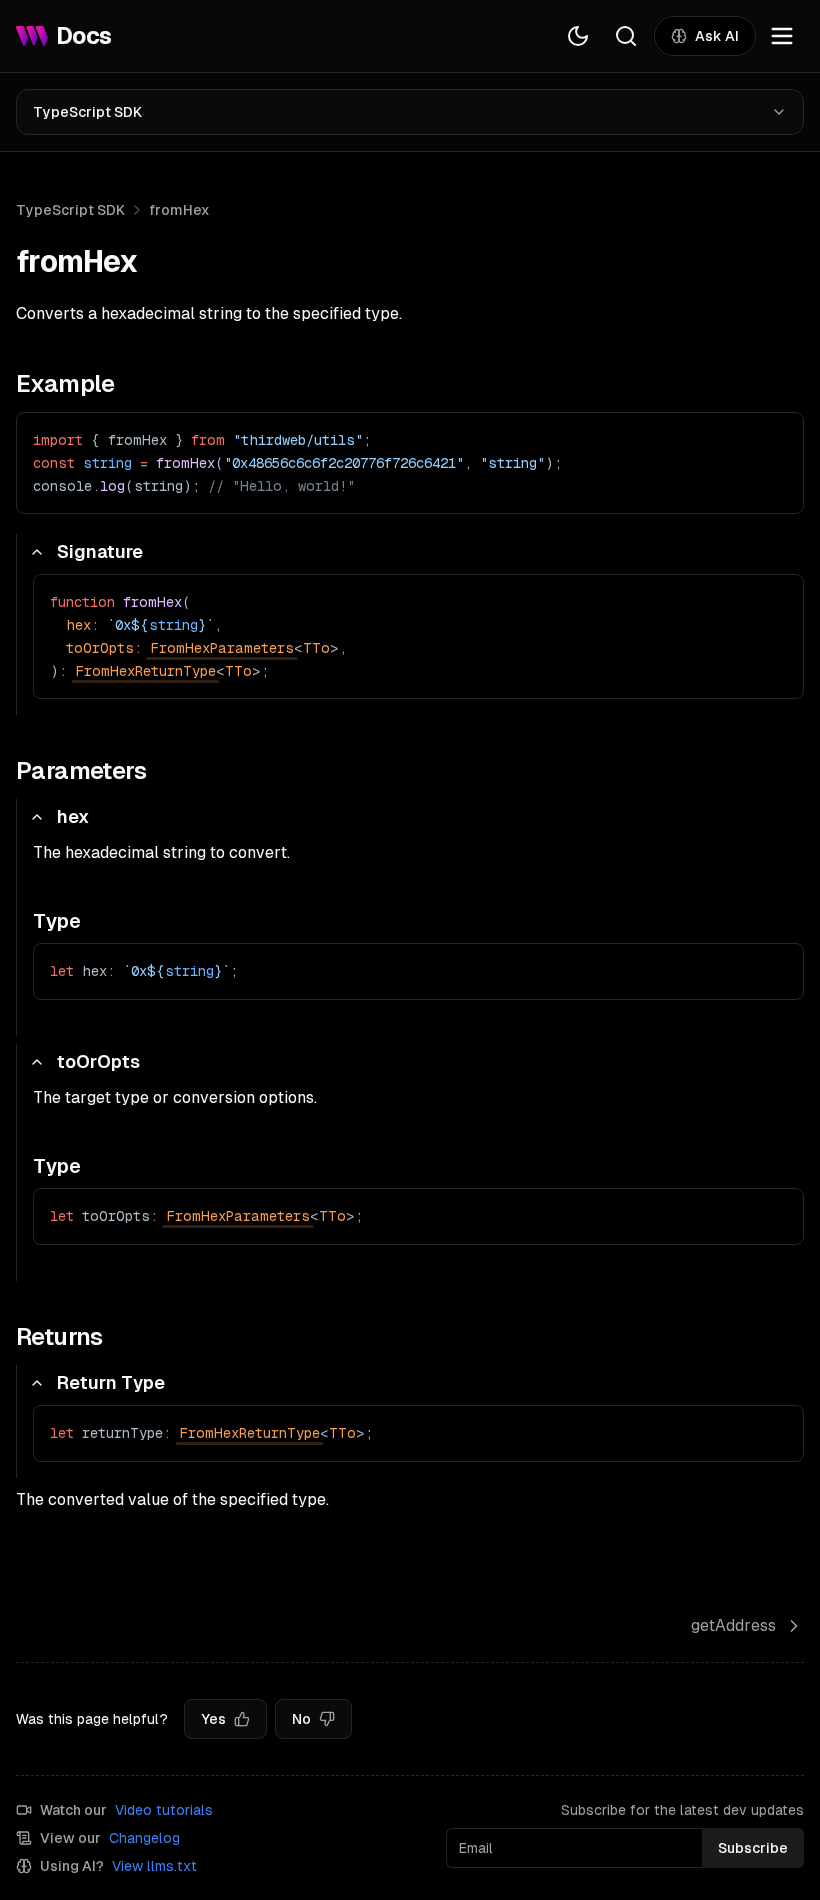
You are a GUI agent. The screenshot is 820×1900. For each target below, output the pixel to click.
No (301, 1719)
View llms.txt (154, 1866)
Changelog (144, 1838)
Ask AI (717, 36)
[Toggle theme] (578, 36)
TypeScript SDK (87, 112)
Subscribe (753, 1848)
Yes (213, 1719)
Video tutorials (164, 1810)
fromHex (179, 210)
